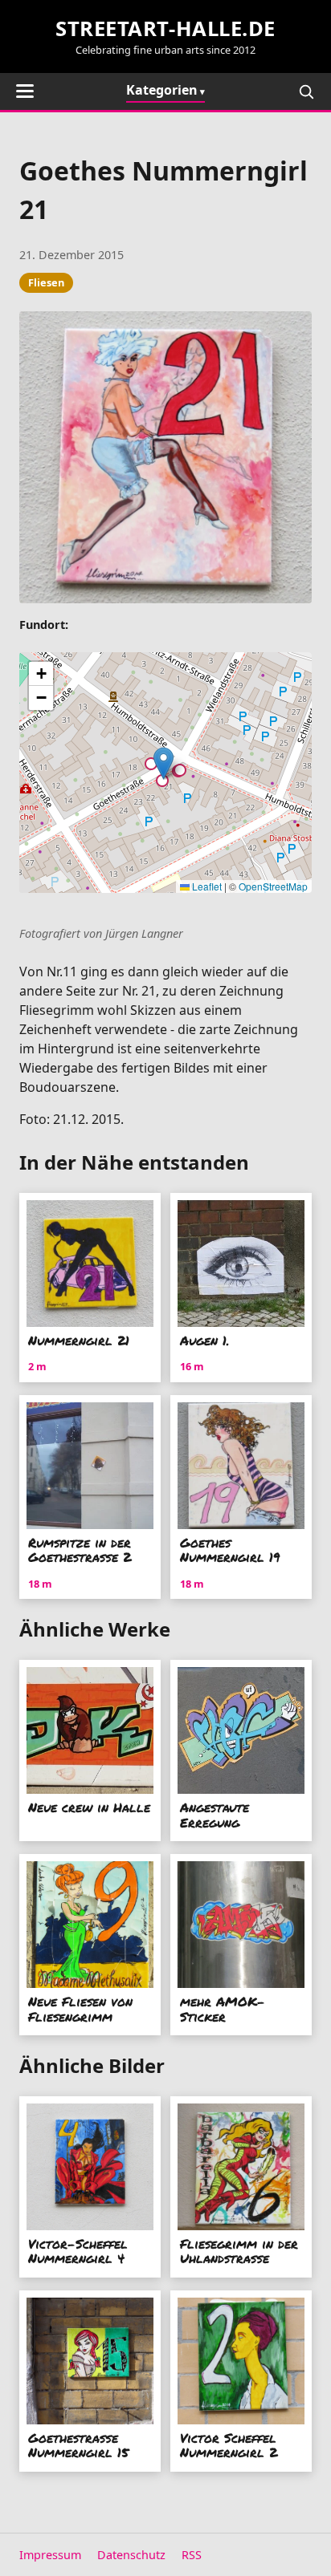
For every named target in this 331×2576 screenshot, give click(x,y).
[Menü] (25, 91)
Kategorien (162, 90)
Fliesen (46, 282)
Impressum (50, 2555)
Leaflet (206, 886)
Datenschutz (131, 2555)
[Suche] (306, 91)
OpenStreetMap (273, 886)
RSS (192, 2555)
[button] (163, 763)
